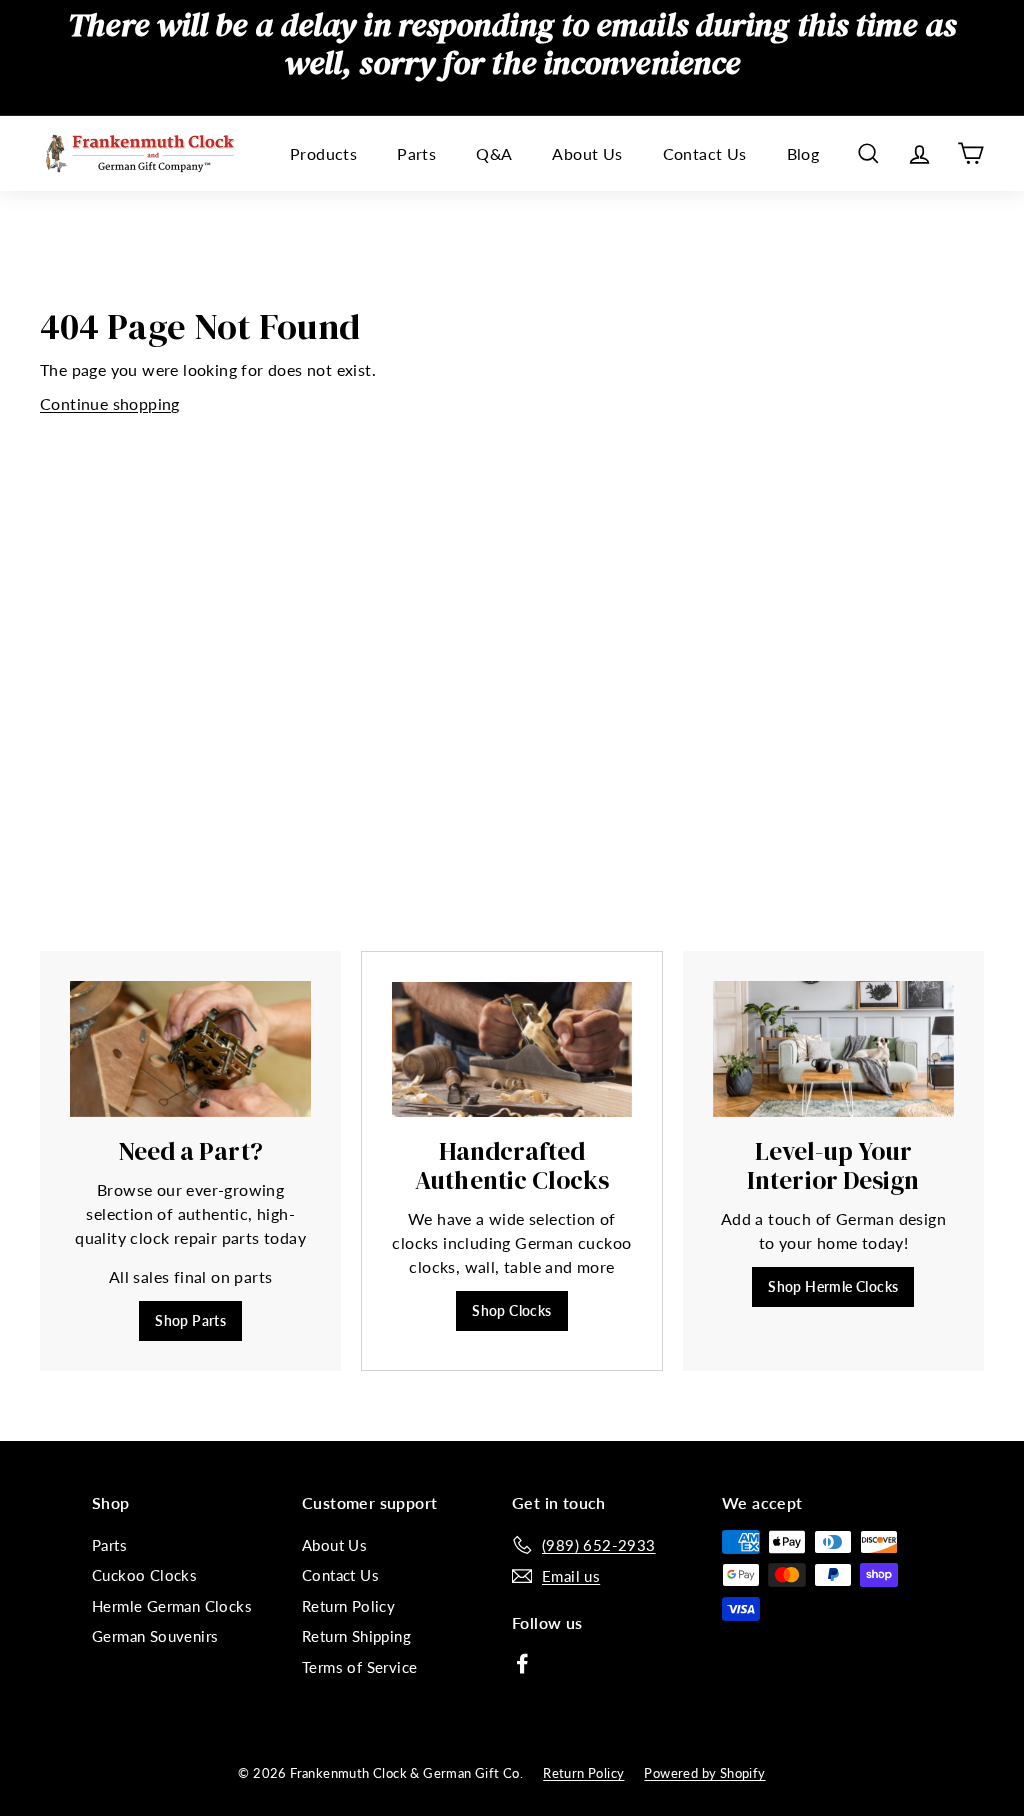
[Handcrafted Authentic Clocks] (511, 1049)
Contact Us (705, 153)
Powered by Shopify (704, 1773)
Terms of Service (359, 1667)
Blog (803, 153)
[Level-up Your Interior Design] (833, 1049)
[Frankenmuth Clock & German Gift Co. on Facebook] (522, 1662)
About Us (587, 153)
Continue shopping (110, 403)
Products (323, 153)
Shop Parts (190, 1320)
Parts (416, 153)
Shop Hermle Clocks (833, 1286)
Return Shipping (356, 1636)
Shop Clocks (511, 1310)
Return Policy (348, 1606)
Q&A (494, 153)
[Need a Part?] (190, 1049)
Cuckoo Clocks (144, 1575)
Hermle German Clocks (172, 1606)
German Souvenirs (155, 1636)
